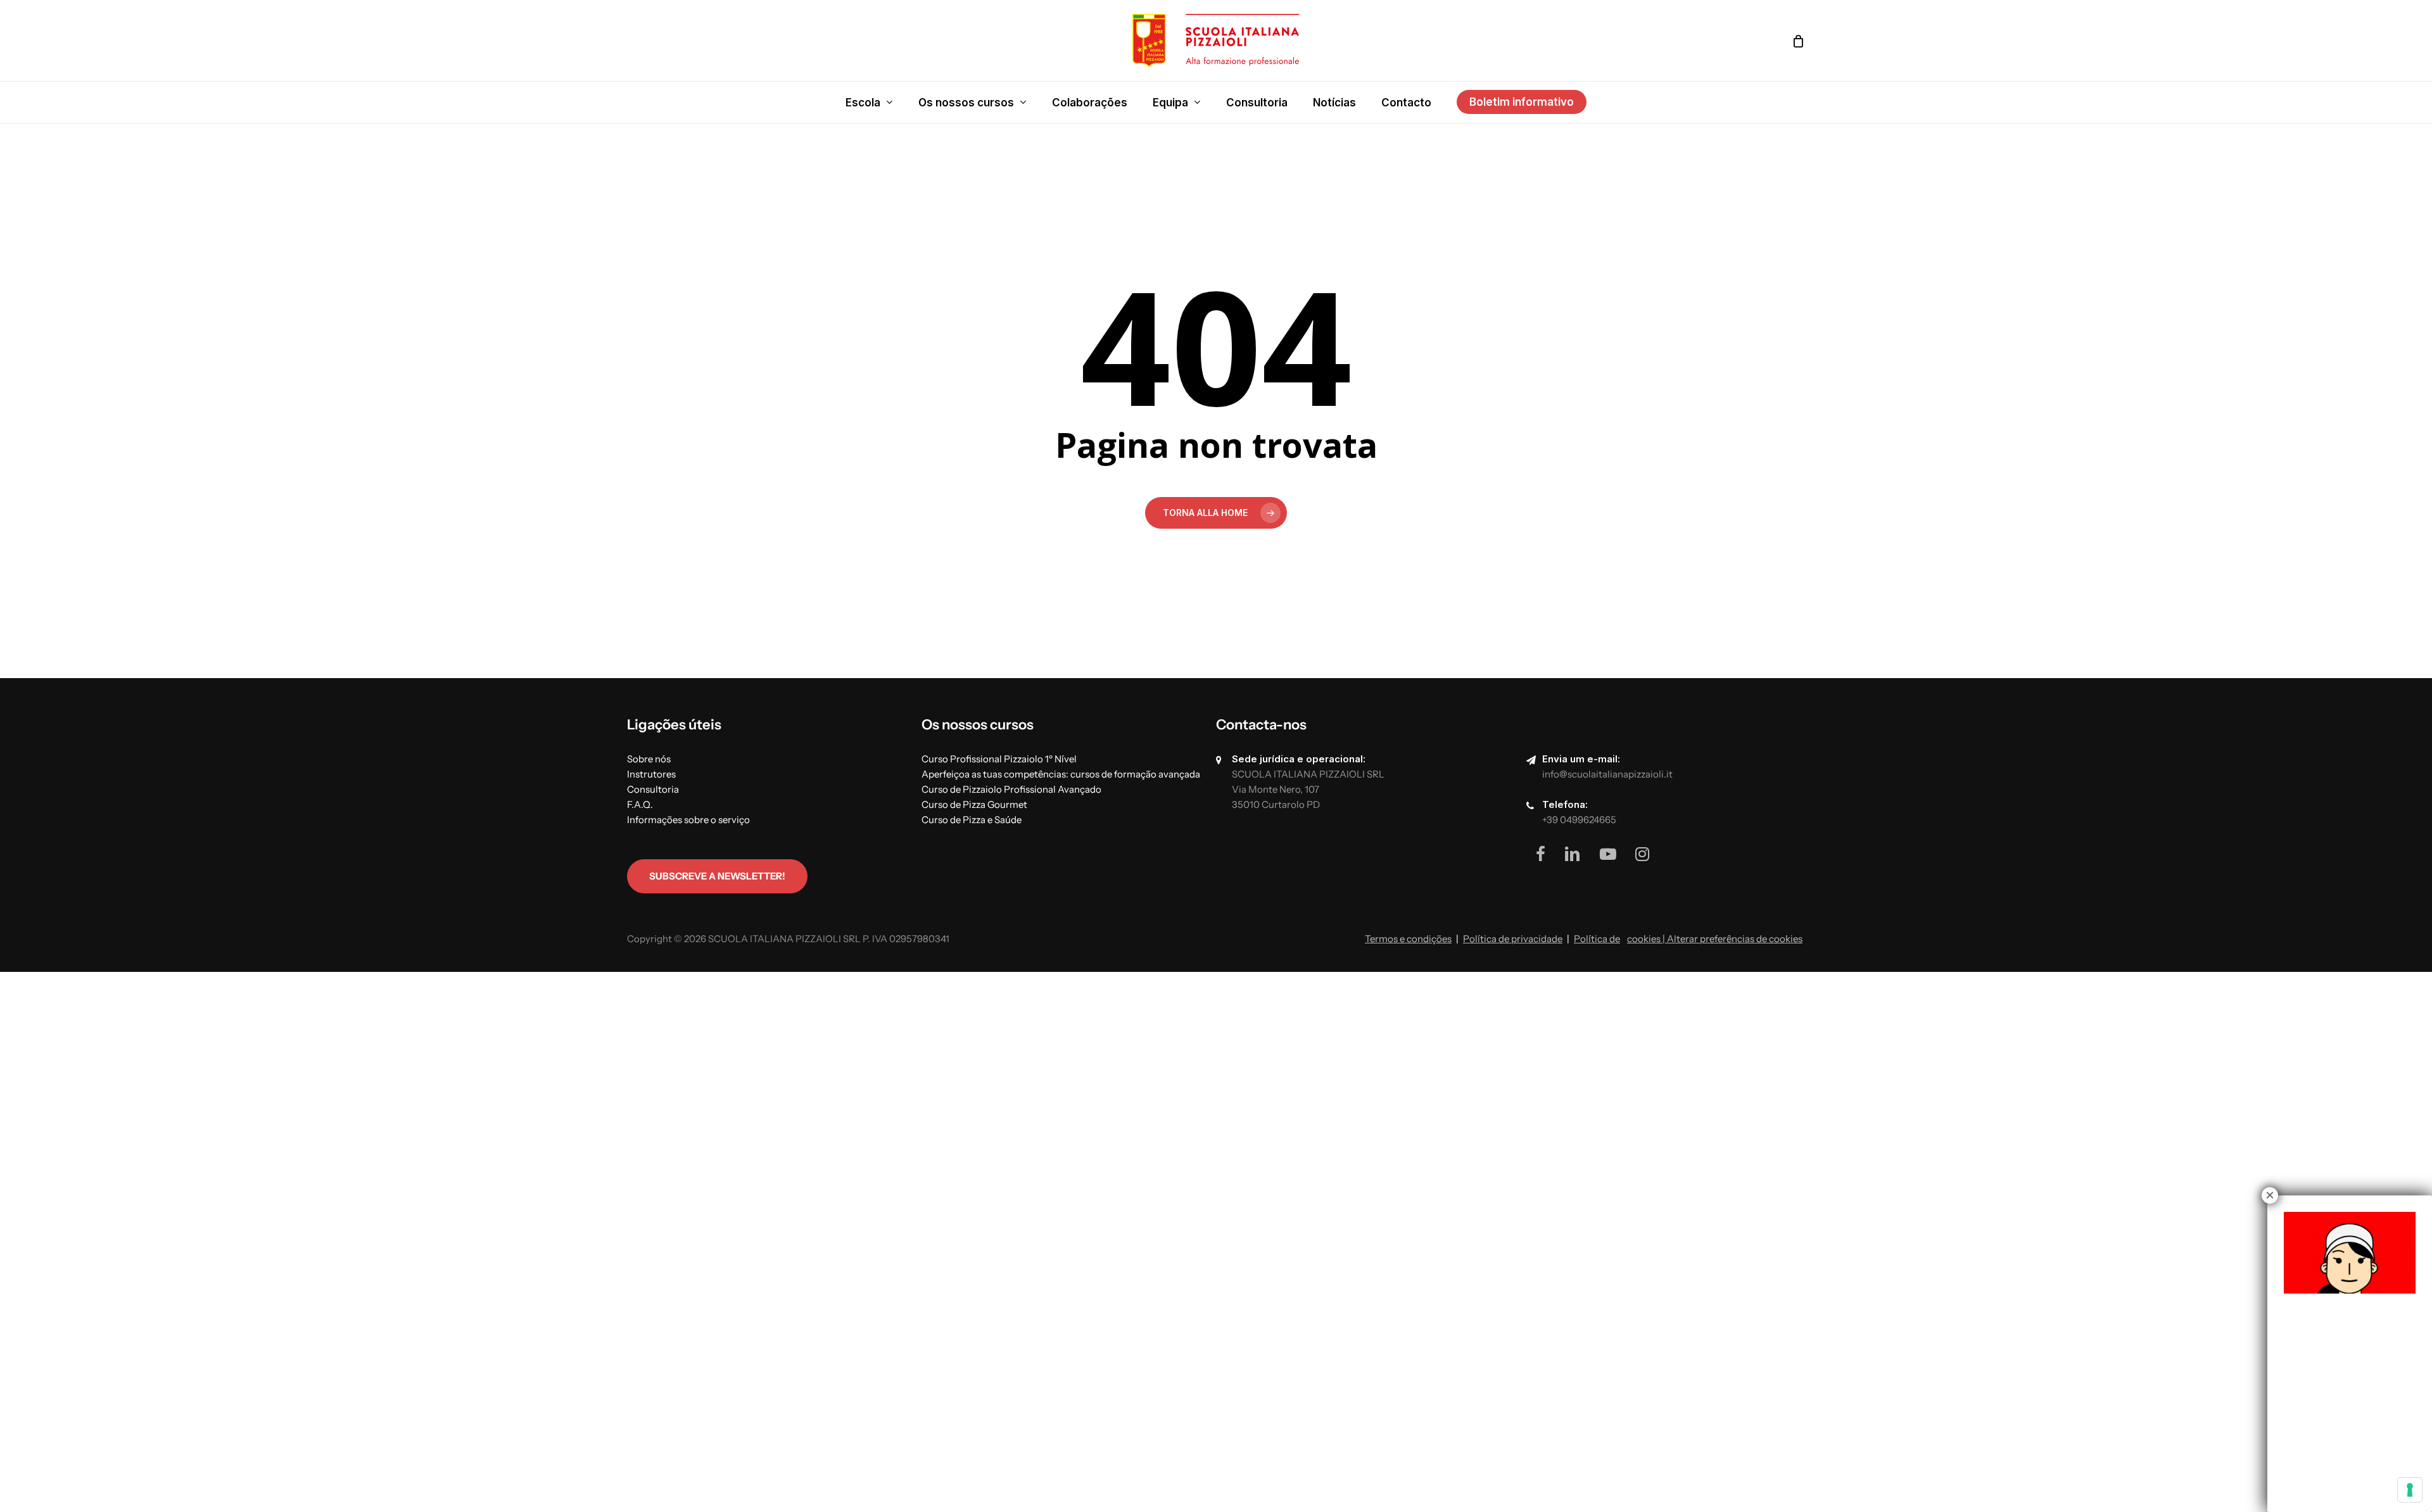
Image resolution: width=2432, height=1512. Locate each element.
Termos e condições (1408, 939)
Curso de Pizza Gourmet (974, 804)
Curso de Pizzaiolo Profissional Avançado (1011, 789)
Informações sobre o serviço (688, 820)
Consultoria (653, 789)
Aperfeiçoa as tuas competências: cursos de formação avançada (1061, 774)
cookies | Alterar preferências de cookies (1715, 939)
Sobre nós (649, 759)
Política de (1597, 939)
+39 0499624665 (1579, 820)
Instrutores (651, 774)
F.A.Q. (640, 804)
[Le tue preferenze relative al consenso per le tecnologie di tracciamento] (2410, 1490)
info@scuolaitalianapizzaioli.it (1607, 774)
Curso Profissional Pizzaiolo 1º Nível (999, 759)
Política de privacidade (1513, 939)
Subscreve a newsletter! (717, 876)
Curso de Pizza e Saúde (972, 820)
